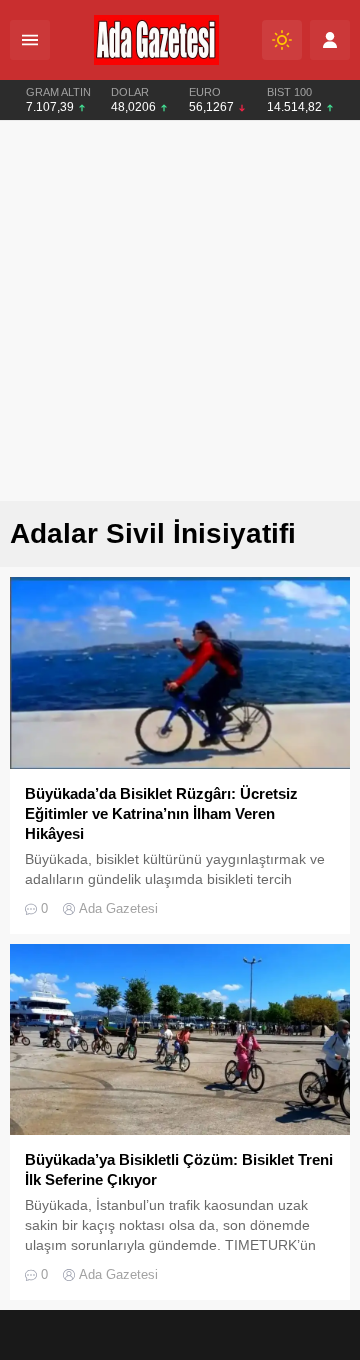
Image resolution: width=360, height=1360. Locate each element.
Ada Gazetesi (118, 908)
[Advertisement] (180, 311)
